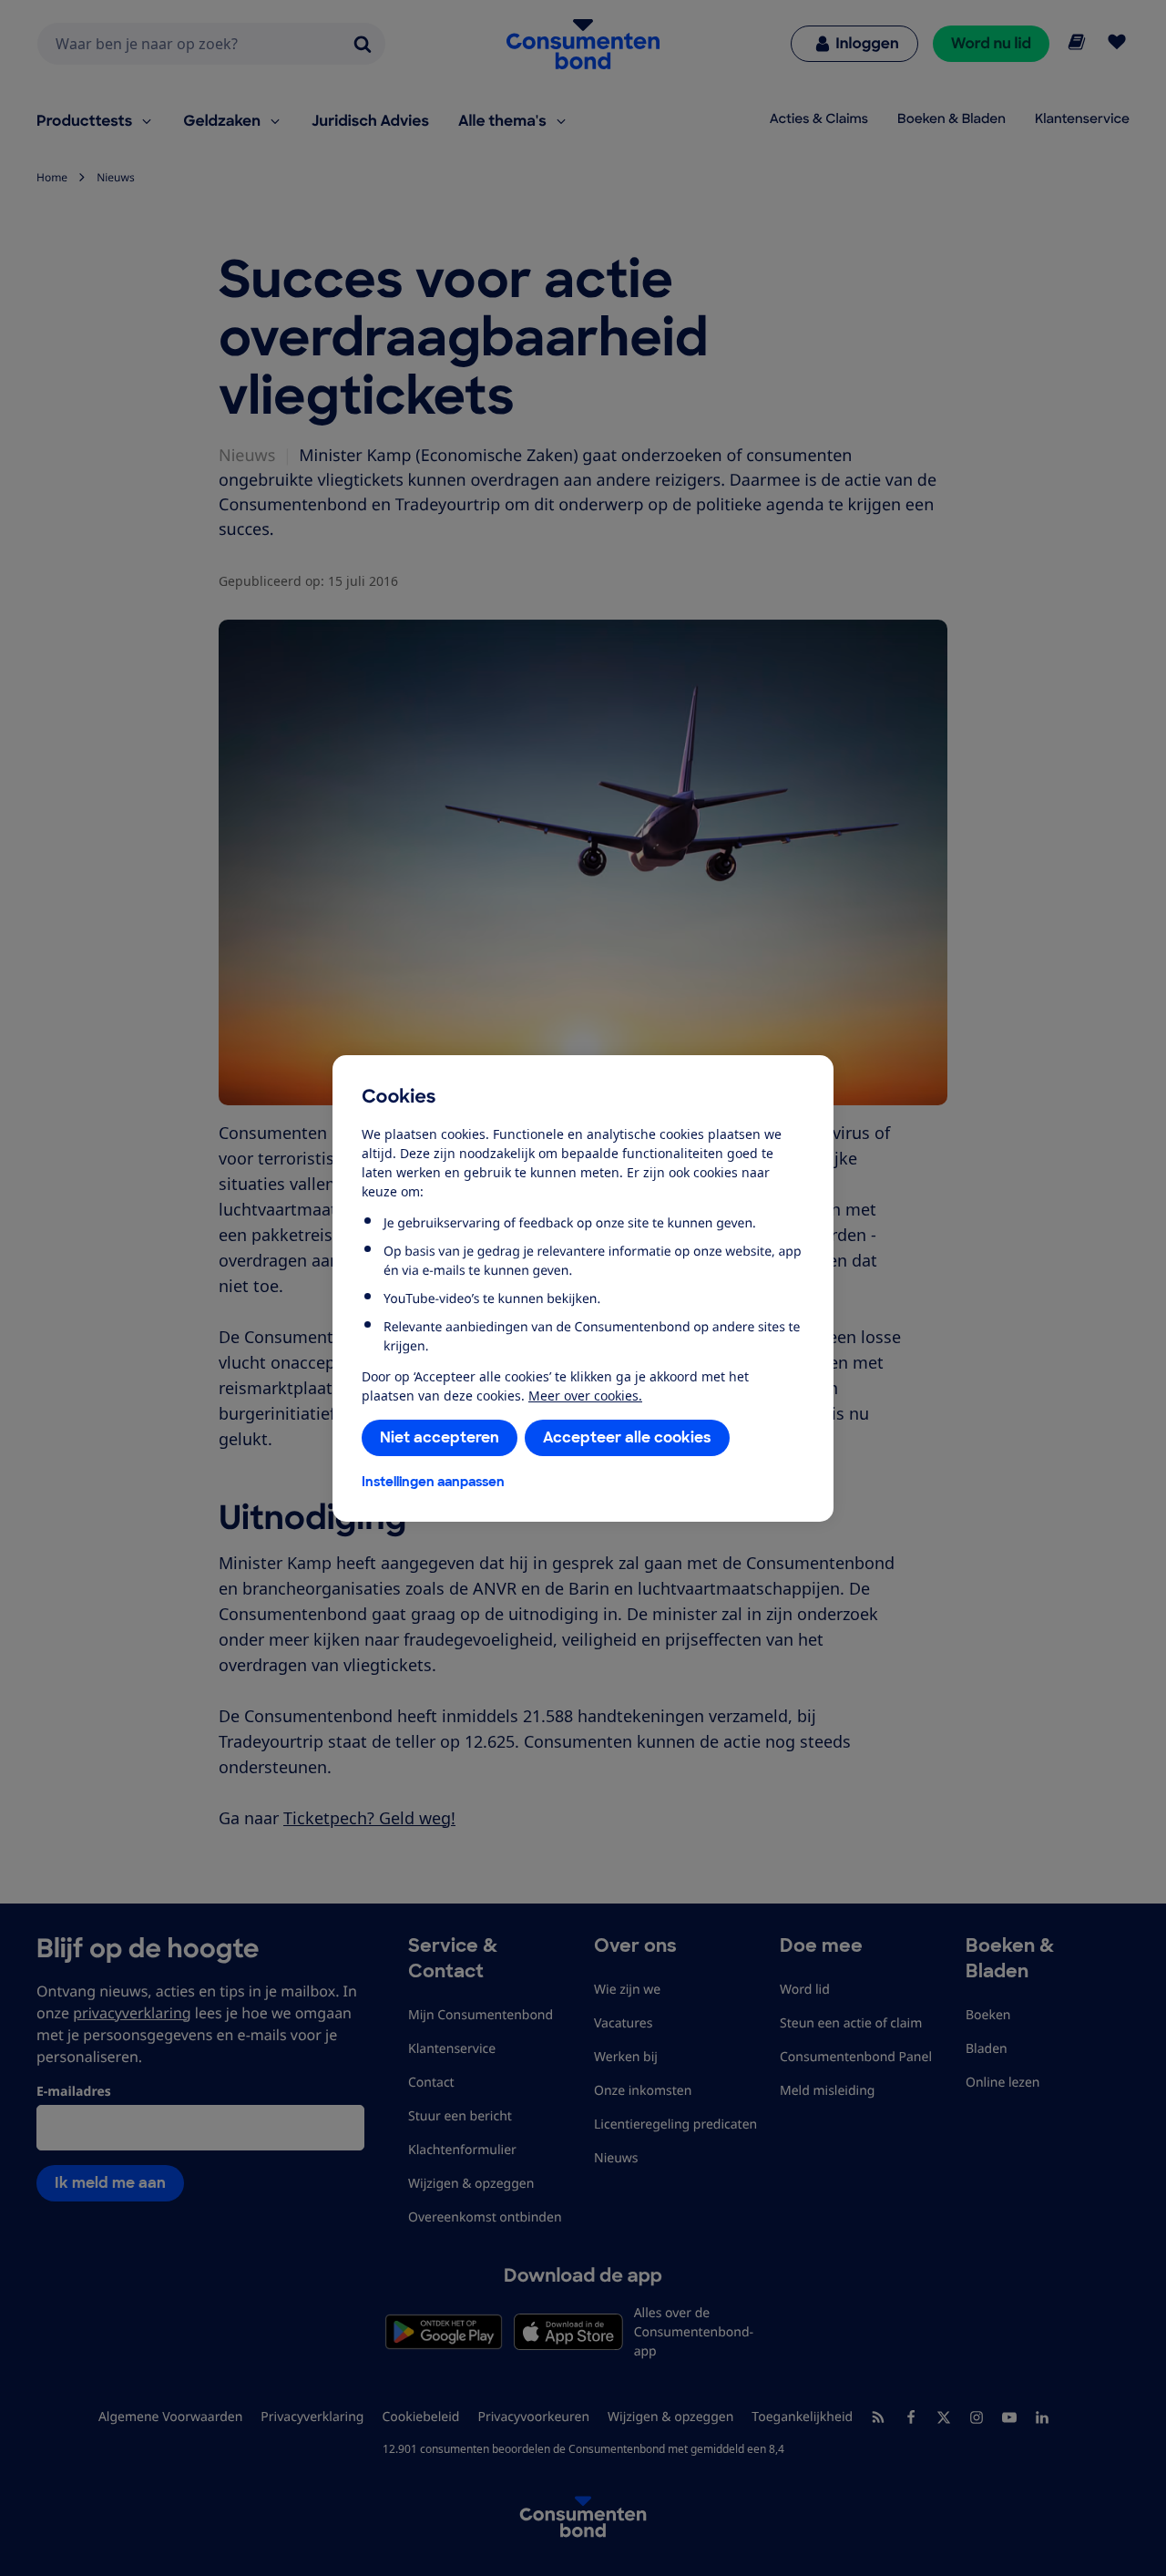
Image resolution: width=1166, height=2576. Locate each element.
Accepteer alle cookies (627, 1437)
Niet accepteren (440, 1437)
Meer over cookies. (585, 1396)
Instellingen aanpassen (433, 1482)
